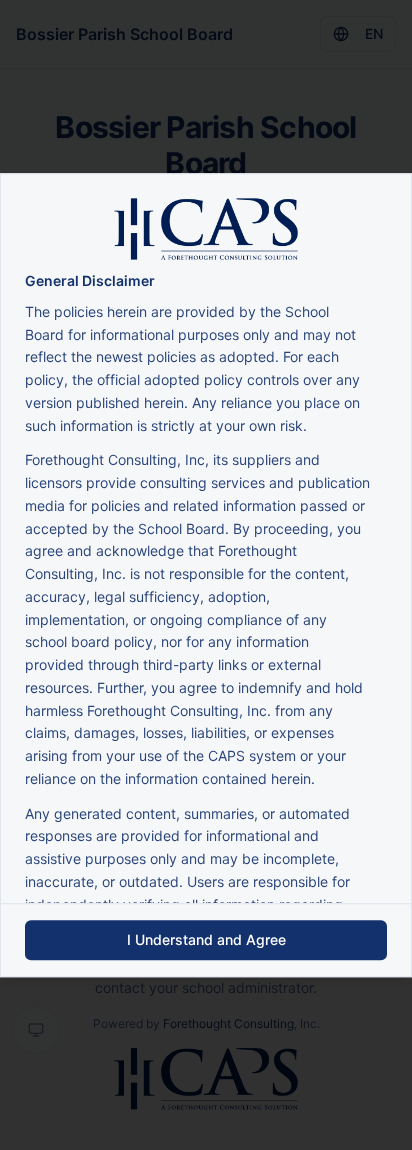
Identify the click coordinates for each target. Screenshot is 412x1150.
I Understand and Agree (206, 939)
